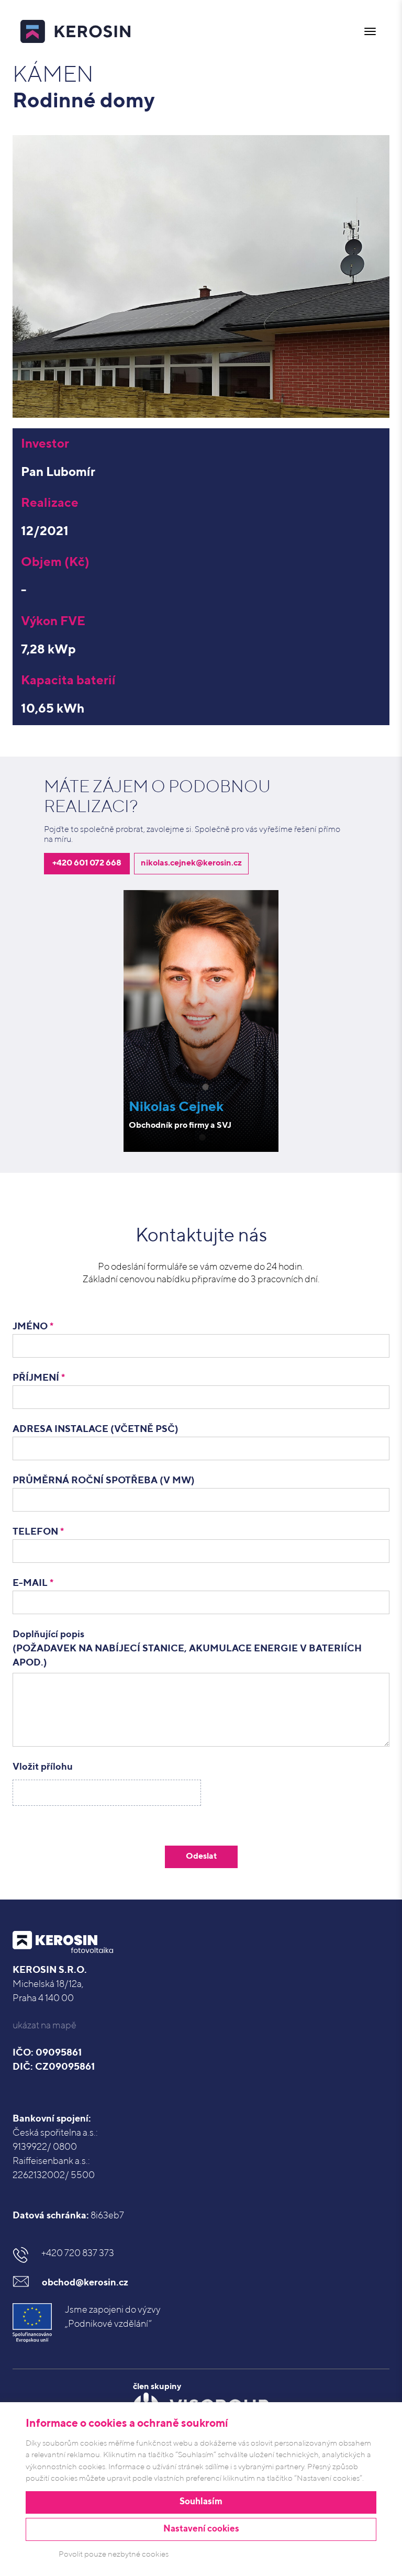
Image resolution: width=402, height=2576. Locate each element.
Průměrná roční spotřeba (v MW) (104, 1481)
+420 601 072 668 (87, 863)
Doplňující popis (187, 1649)
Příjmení (39, 1378)
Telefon (38, 1532)
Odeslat (201, 1857)
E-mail (33, 1583)
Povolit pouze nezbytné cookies (114, 2554)
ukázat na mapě (44, 2026)
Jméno (33, 1327)
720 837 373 (78, 2253)
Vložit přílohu (43, 1767)
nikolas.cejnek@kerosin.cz (191, 863)
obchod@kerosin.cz (85, 2283)
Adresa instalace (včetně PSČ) (96, 1429)
